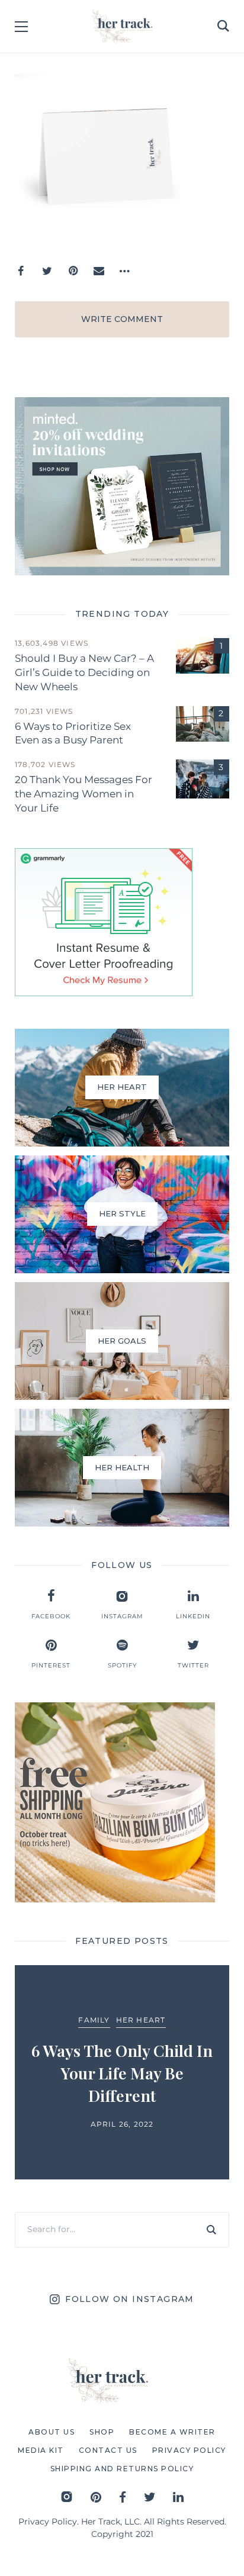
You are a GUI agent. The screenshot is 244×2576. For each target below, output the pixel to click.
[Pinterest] (73, 271)
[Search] (211, 2230)
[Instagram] (67, 2497)
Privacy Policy (48, 2522)
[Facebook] (21, 271)
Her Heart (141, 2020)
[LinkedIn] (178, 2497)
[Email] (99, 271)
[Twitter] (47, 271)
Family (94, 2020)
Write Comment (122, 319)
